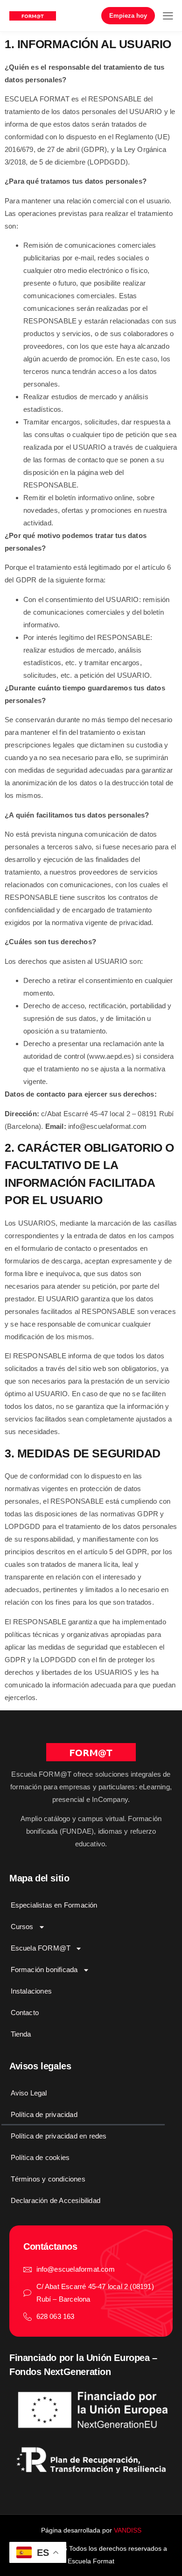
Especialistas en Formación (54, 1905)
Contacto (25, 2013)
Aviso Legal (29, 2093)
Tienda (21, 2034)
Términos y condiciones (48, 2179)
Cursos (22, 1927)
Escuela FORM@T (41, 1948)
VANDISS (128, 2530)
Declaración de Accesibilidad (56, 2200)
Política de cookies (40, 2157)
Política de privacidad (44, 2114)
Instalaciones (31, 1991)
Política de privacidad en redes (59, 2136)
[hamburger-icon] (168, 17)
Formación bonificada (44, 1970)
